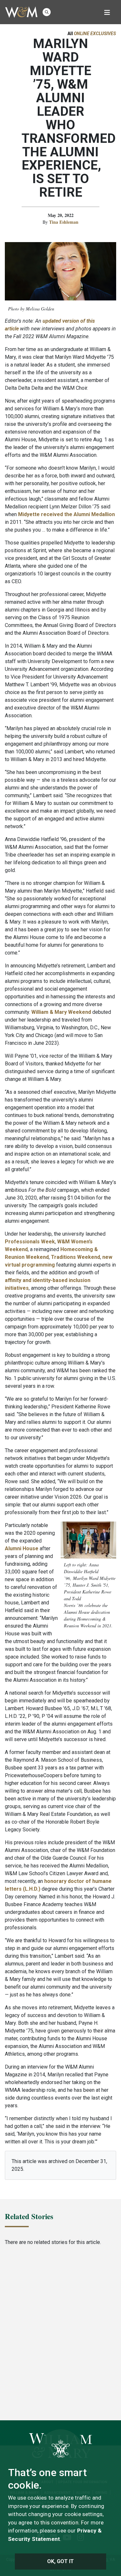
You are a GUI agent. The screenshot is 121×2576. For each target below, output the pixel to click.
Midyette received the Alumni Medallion (66, 514)
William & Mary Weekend (61, 1012)
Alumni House (22, 1548)
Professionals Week (30, 1242)
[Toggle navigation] (107, 12)
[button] (47, 12)
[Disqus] (60, 2332)
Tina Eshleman (64, 222)
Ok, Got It (61, 2561)
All (92, 34)
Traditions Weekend (76, 1257)
